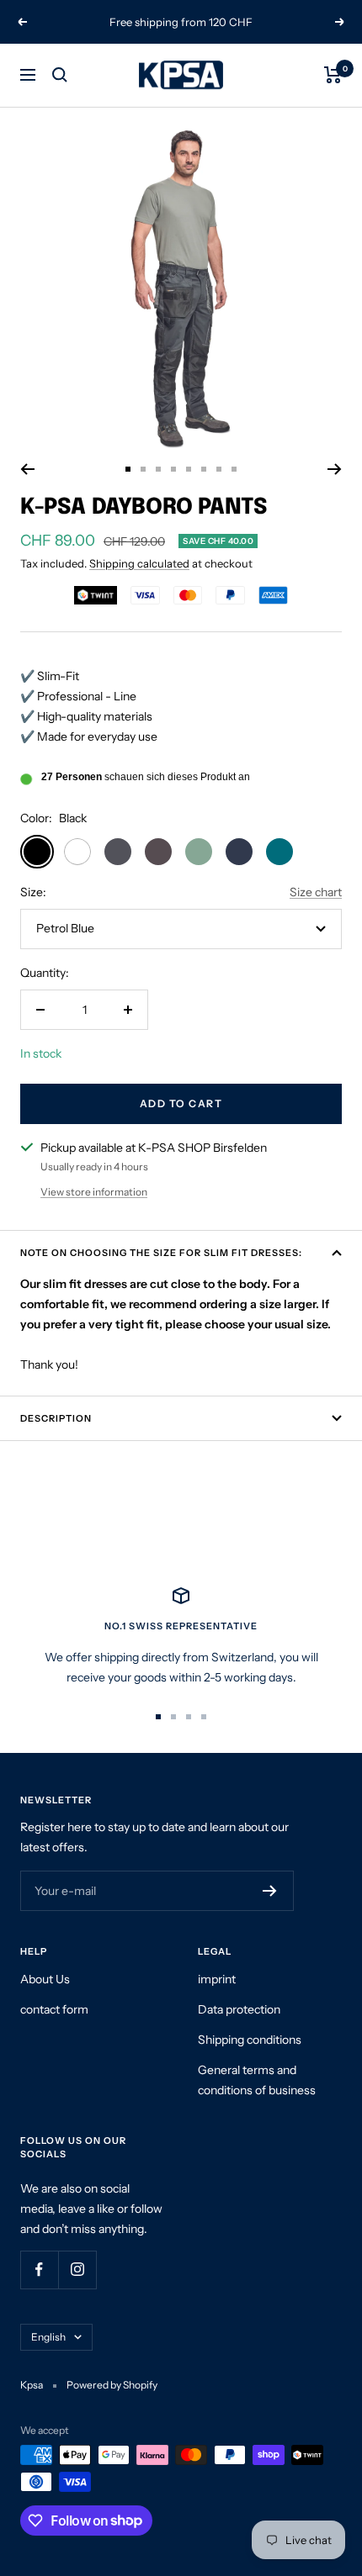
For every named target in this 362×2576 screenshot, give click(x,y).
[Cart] (333, 75)
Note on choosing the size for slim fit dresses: (161, 1253)
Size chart (316, 892)
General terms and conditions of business (257, 2080)
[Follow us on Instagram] (77, 2270)
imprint (217, 1979)
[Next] (335, 469)
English (48, 2337)
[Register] (270, 1891)
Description (56, 1418)
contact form (54, 2009)
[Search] (60, 75)
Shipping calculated (139, 563)
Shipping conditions (250, 2040)
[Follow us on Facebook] (39, 2270)
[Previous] (27, 469)
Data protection (239, 2009)
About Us (45, 1979)
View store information (94, 1192)
